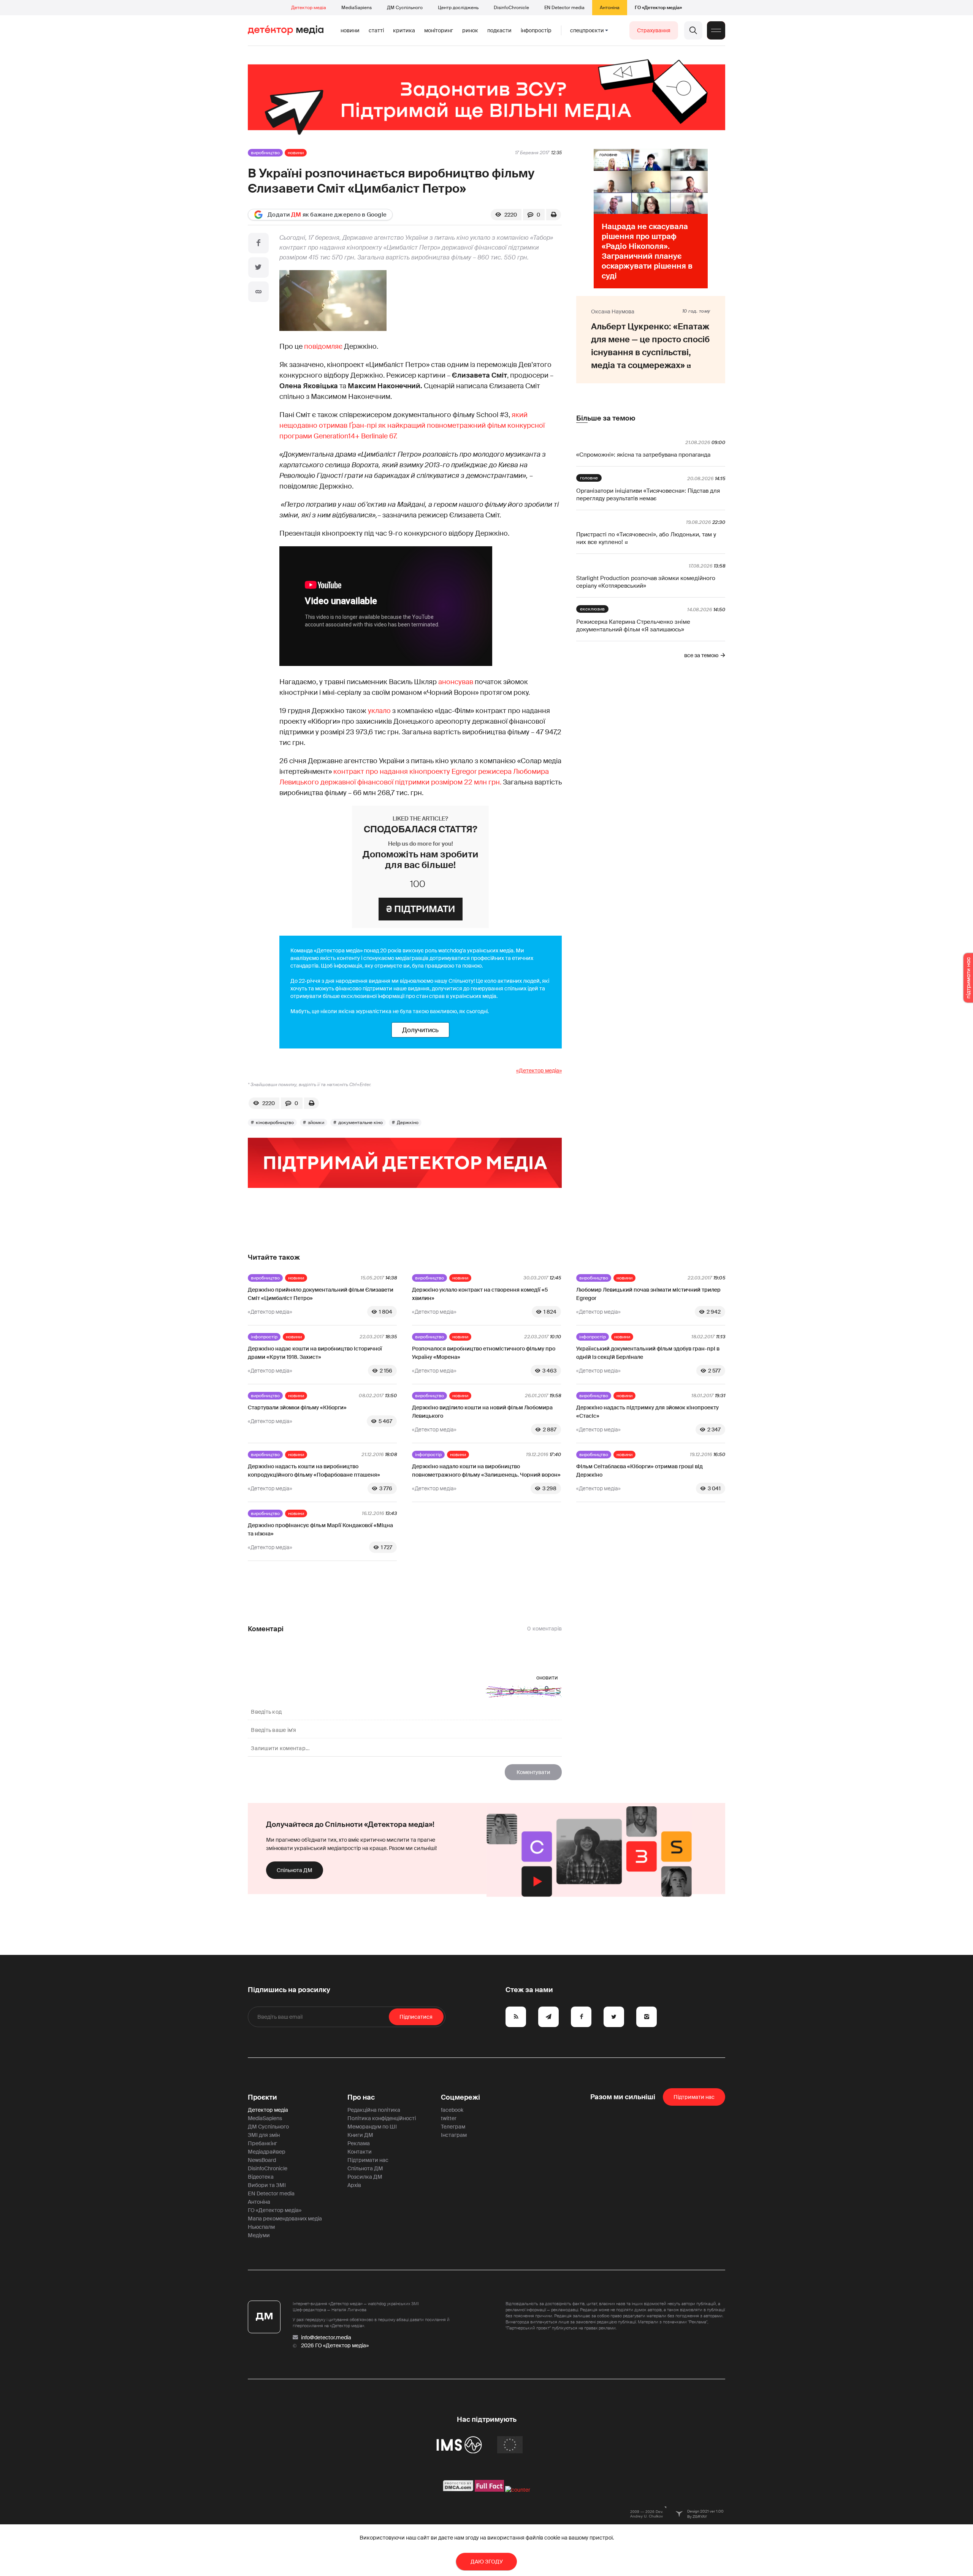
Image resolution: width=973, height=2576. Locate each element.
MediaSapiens (357, 8)
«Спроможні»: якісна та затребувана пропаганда (643, 455)
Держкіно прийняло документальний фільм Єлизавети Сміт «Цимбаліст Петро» (321, 1294)
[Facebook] (258, 243)
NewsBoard (262, 2160)
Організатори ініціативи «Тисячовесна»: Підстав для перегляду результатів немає (648, 495)
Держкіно (408, 1123)
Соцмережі (460, 2097)
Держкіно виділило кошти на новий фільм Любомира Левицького (482, 1412)
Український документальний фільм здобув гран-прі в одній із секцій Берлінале (648, 1353)
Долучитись (420, 1030)
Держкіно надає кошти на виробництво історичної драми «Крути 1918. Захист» (315, 1353)
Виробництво (265, 153)
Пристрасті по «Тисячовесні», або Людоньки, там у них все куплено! (646, 538)
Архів (354, 2185)
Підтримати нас (368, 2160)
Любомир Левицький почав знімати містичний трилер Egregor (648, 1294)
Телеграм (453, 2127)
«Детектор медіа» (539, 1071)
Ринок (470, 30)
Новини (350, 30)
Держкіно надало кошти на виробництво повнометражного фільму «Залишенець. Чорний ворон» (486, 1471)
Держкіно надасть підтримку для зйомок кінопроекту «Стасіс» (647, 1412)
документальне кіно (361, 1123)
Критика (404, 30)
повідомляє (323, 346)
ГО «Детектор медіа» (658, 8)
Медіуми (259, 2235)
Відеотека (261, 2177)
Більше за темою (606, 418)
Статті (376, 30)
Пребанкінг (262, 2143)
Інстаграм (454, 2135)
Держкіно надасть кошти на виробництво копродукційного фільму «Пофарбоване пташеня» (314, 1471)
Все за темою (701, 655)
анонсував (456, 682)
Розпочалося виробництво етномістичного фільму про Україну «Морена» (484, 1353)
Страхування (654, 30)
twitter (449, 2118)
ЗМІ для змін (264, 2135)
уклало (379, 711)
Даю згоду (487, 2562)
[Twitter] (258, 267)
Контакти (360, 2152)
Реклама (359, 2143)
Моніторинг (439, 30)
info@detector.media (326, 2337)
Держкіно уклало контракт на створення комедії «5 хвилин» (480, 1294)
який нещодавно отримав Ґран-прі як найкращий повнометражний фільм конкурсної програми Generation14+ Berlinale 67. (412, 425)
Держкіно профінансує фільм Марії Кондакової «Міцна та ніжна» (320, 1529)
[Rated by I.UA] (518, 2490)
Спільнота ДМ (295, 1870)
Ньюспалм (261, 2227)
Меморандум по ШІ (372, 2127)
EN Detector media (564, 8)
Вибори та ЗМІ (267, 2185)
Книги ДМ (360, 2135)
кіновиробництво (275, 1123)
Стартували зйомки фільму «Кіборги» (297, 1407)
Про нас (361, 2097)
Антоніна (610, 8)
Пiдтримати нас (694, 2097)
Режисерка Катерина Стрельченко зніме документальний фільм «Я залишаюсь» (633, 626)
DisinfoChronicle (511, 8)
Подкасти (499, 30)
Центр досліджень (458, 8)
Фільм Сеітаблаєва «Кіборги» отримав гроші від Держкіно (639, 1471)
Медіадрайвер (267, 2152)
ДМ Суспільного (405, 8)
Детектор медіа (309, 8)
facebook (452, 2110)
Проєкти (262, 2097)
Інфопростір (536, 30)
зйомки (316, 1123)
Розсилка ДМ (365, 2177)
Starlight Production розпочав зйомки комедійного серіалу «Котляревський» (646, 582)
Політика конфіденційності (382, 2118)
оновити (547, 1678)
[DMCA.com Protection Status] (458, 2490)
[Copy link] (258, 292)
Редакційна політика (374, 2110)
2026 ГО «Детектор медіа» (335, 2345)
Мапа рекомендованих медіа (285, 2219)
